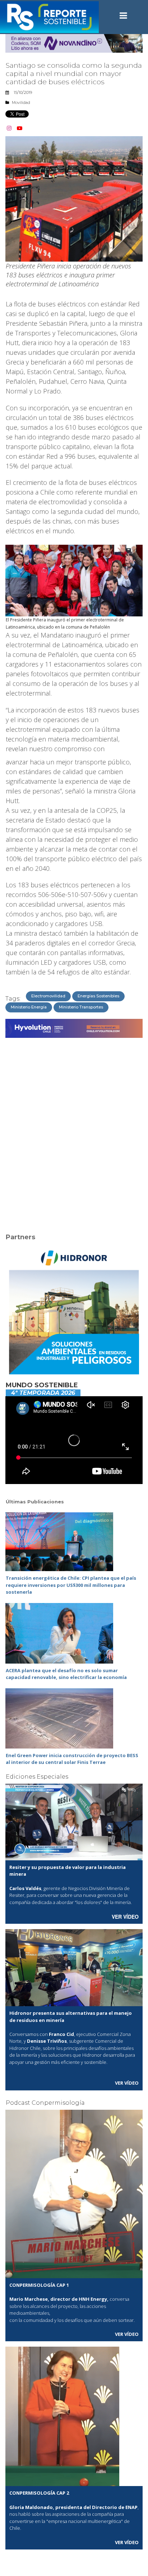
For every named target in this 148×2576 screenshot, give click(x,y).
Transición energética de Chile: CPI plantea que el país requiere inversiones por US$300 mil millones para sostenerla (71, 1585)
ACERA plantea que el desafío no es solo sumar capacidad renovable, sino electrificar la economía (66, 1674)
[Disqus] (74, 1131)
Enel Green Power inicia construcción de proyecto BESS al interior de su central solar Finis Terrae (72, 1759)
